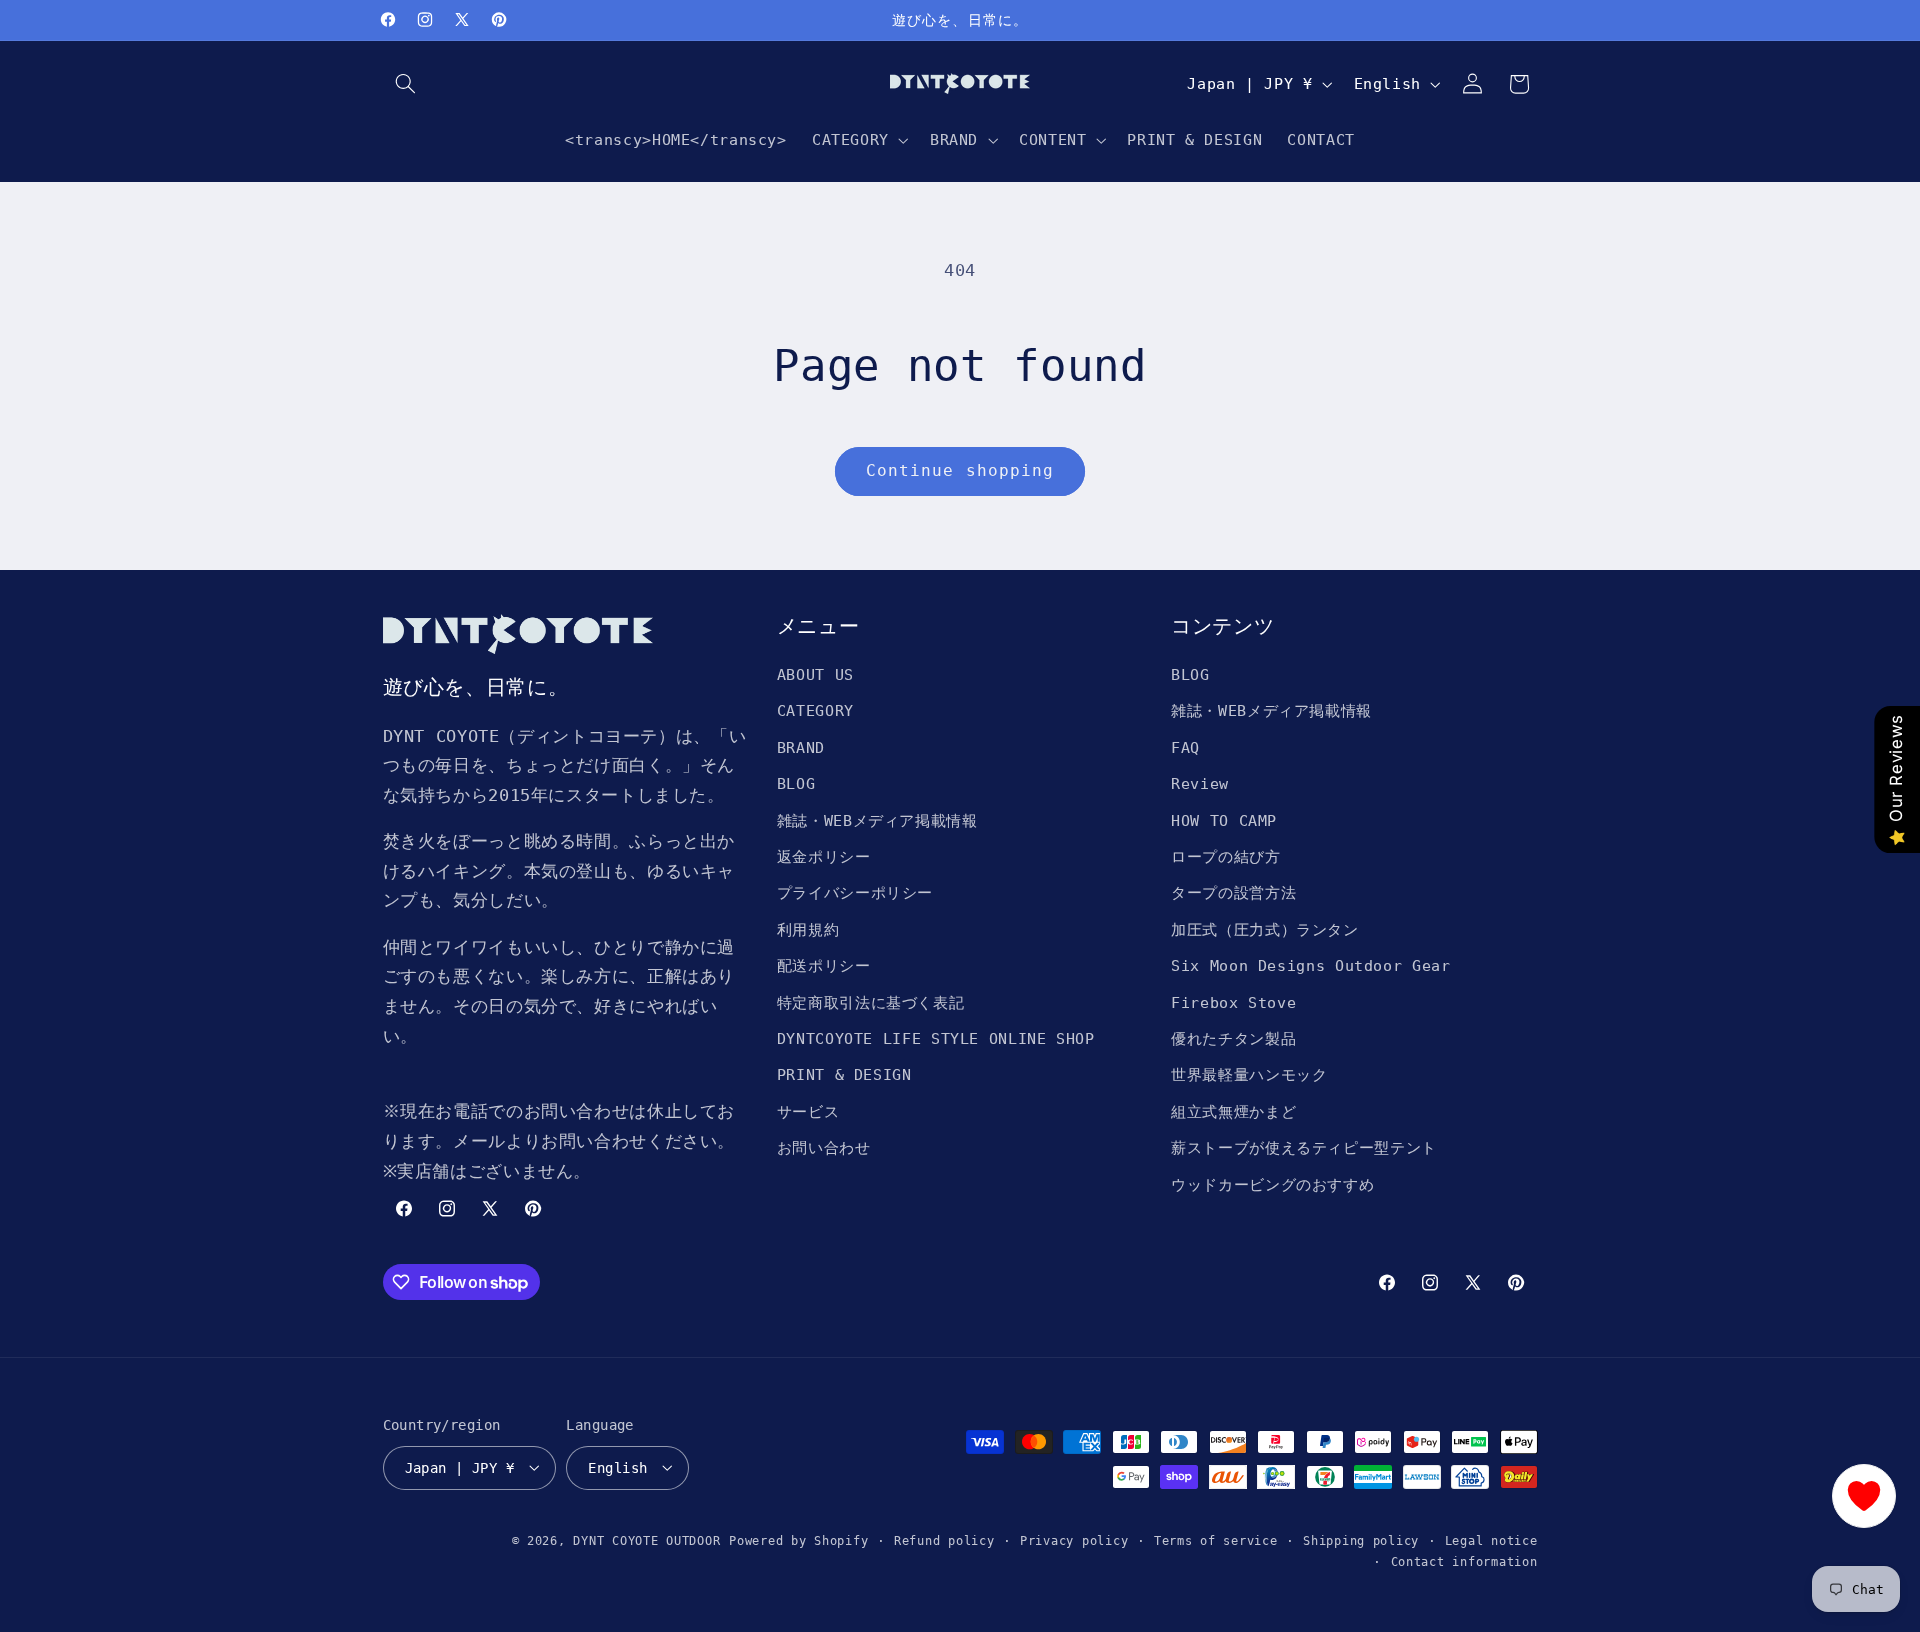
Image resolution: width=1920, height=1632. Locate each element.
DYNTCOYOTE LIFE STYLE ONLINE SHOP (936, 1038)
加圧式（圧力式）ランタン (1265, 929)
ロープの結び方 (1225, 856)
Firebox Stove (1233, 1002)
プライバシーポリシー (855, 893)
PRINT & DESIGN (844, 1075)
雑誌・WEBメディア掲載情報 (877, 820)
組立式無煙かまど (1233, 1111)
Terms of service (1216, 1540)
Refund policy (944, 1540)
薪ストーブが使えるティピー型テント (1304, 1147)
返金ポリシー (824, 856)
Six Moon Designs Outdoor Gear (1310, 965)
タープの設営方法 (1233, 893)
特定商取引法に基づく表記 (871, 1002)
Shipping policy (1361, 1540)
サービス (808, 1111)
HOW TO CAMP (1224, 820)
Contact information (1464, 1561)
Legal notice (1491, 1540)
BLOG (796, 784)
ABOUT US (815, 674)
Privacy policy (1074, 1540)
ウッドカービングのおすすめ (1272, 1184)
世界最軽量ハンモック (1249, 1075)
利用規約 (808, 929)
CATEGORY (815, 711)
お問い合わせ (824, 1147)
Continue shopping (960, 470)
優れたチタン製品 (1233, 1038)
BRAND (801, 747)
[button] (406, 84)
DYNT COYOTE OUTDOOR (646, 1540)
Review (1200, 784)
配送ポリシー (824, 965)
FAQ (1185, 747)
